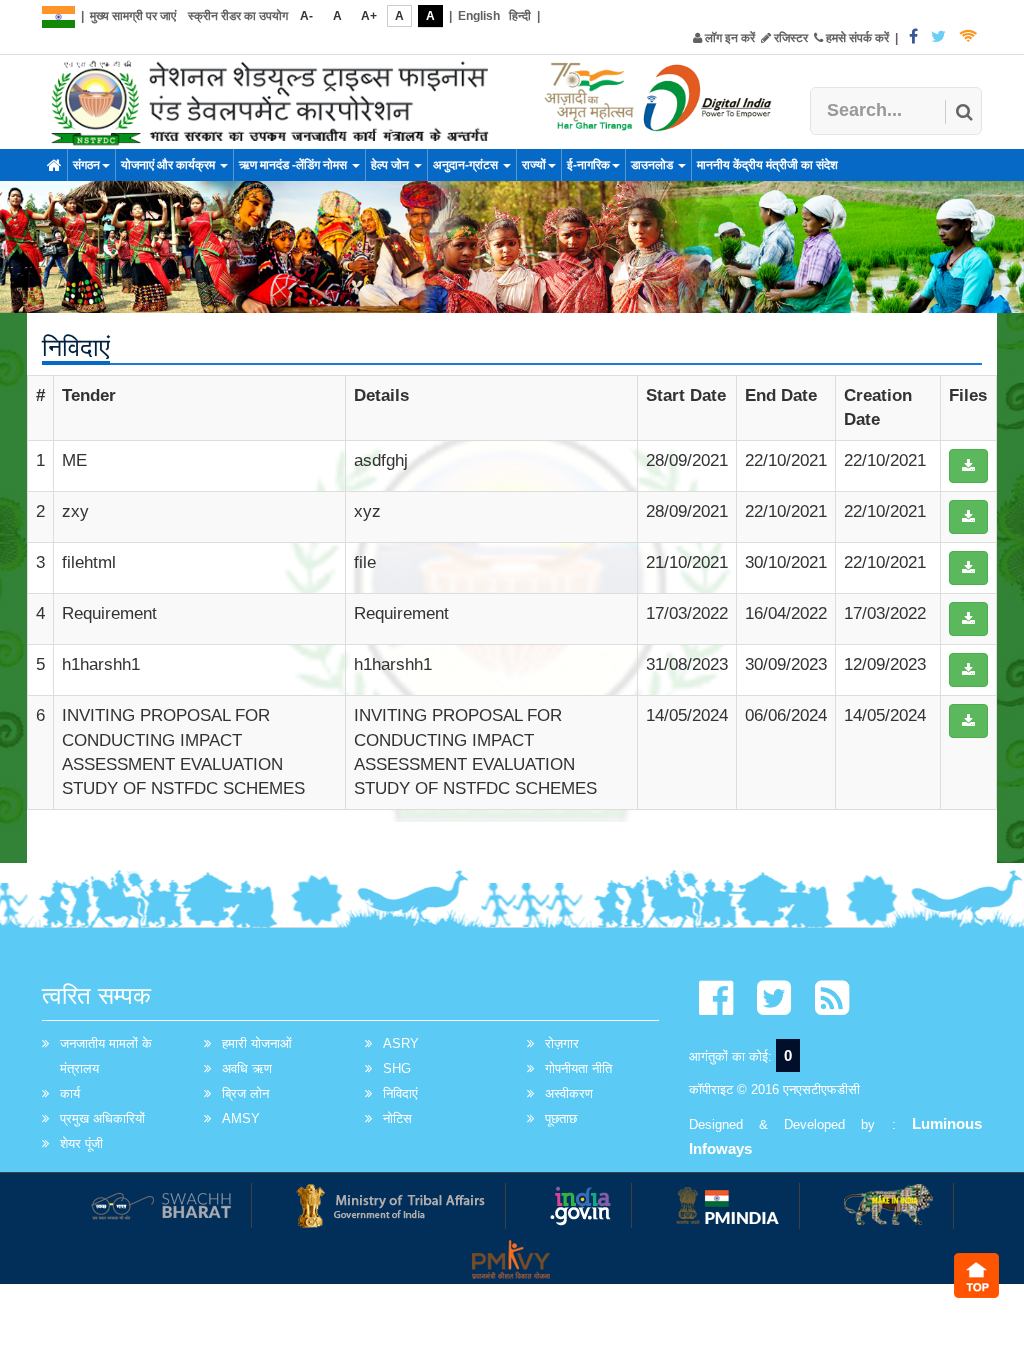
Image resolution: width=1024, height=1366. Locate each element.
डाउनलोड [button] (653, 165)
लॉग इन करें (728, 38)
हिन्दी (520, 16)
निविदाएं (400, 1093)
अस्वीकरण (569, 1093)
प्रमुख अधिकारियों (102, 1118)
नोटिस (397, 1118)
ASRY (401, 1043)
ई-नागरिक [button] (588, 165)
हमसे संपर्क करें (856, 38)
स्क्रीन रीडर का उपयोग (238, 16)
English (479, 16)
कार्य (70, 1093)
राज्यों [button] (534, 165)
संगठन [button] (86, 165)
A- (306, 16)
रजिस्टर (789, 38)
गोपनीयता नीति (578, 1068)
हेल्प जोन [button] (391, 165)
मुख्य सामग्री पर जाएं (133, 16)
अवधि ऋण (247, 1068)
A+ (369, 16)
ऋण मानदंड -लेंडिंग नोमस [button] (294, 165)
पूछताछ (561, 1118)
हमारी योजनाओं (257, 1043)
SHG (397, 1068)
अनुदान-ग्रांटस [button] (467, 165)
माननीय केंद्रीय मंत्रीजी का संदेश (767, 165)
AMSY (241, 1118)
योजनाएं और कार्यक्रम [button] (169, 165)
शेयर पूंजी (81, 1143)
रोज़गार (562, 1043)
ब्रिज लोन (245, 1093)
